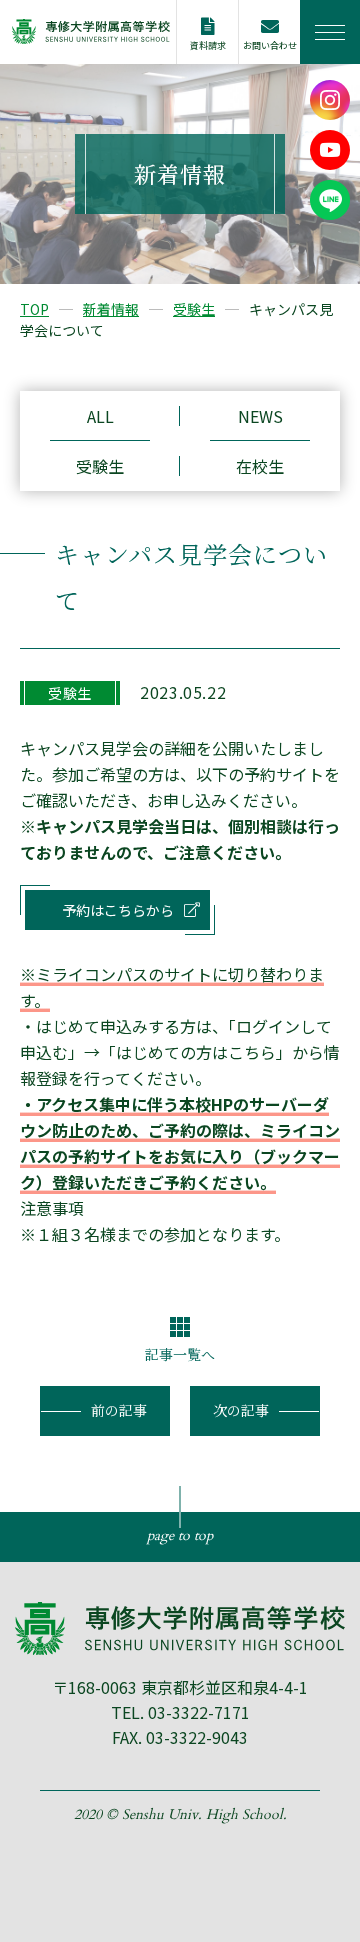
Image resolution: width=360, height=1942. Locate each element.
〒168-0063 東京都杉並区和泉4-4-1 (180, 1687)
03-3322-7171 (199, 1712)
